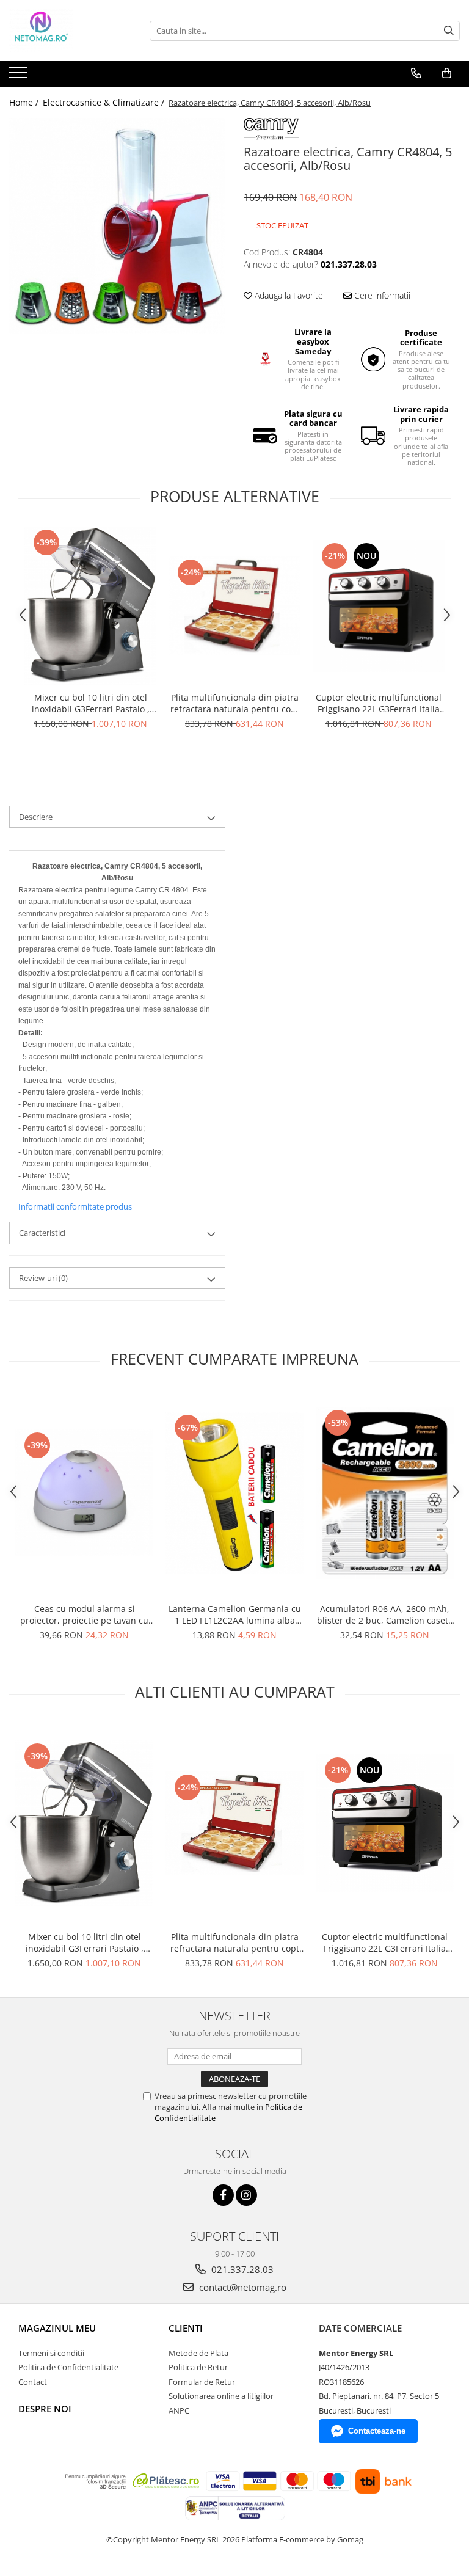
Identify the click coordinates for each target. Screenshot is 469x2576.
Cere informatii (381, 295)
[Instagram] (246, 2195)
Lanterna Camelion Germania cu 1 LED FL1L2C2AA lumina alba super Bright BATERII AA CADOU (235, 1615)
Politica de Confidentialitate (68, 2367)
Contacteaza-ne (377, 2431)
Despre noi (45, 2409)
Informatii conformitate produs (75, 1206)
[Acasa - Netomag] (70, 31)
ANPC (179, 2410)
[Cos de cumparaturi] (447, 73)
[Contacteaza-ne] (416, 73)
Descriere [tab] (36, 817)
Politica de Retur (198, 2367)
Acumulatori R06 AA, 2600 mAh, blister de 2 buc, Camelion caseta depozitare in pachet (385, 1615)
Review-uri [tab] (43, 1278)
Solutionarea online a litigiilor (221, 2396)
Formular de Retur (202, 2382)
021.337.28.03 (241, 2269)
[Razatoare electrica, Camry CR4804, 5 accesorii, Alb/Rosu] (117, 226)
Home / (25, 102)
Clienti (186, 2328)
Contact (33, 2382)
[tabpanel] (117, 226)
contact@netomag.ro (242, 2287)
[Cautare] (449, 31)
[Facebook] (223, 2195)
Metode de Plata (198, 2353)
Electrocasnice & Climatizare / (105, 102)
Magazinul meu (57, 2328)
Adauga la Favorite (288, 295)
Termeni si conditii (51, 2353)
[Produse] (20, 76)
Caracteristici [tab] (42, 1233)
